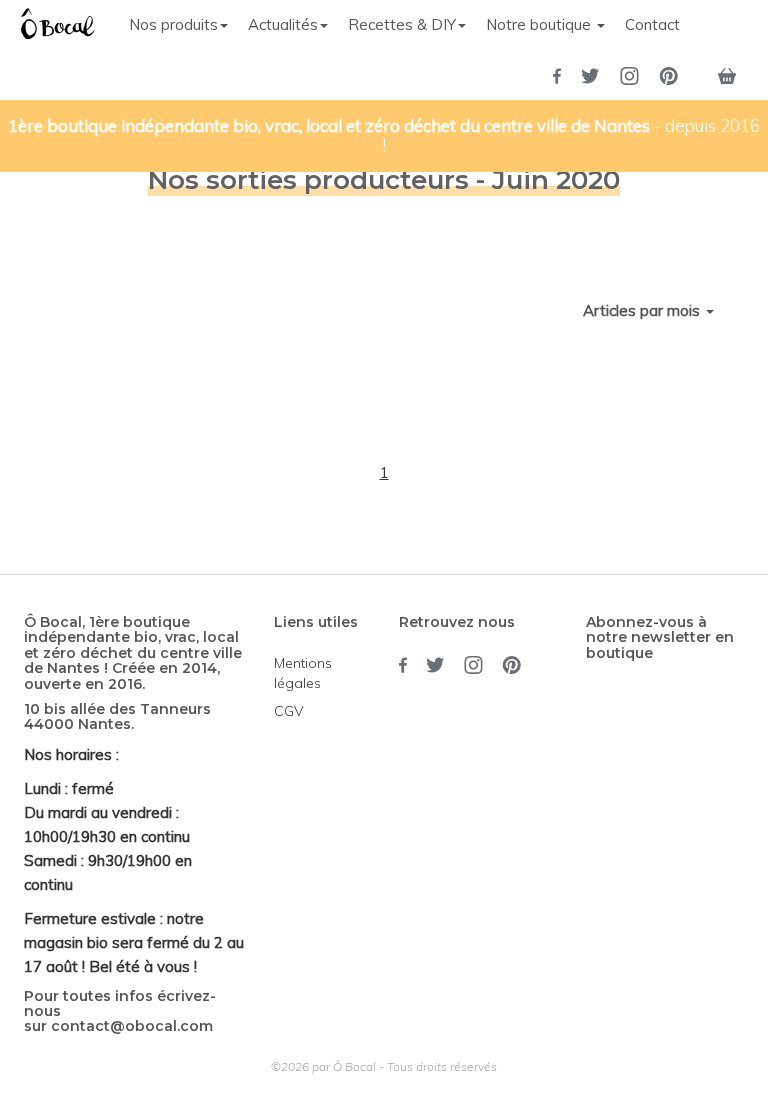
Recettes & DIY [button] (402, 24)
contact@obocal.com (132, 1026)
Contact (652, 24)
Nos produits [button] (173, 24)
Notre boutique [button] (540, 24)
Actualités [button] (283, 24)
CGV (289, 711)
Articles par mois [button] (643, 310)
